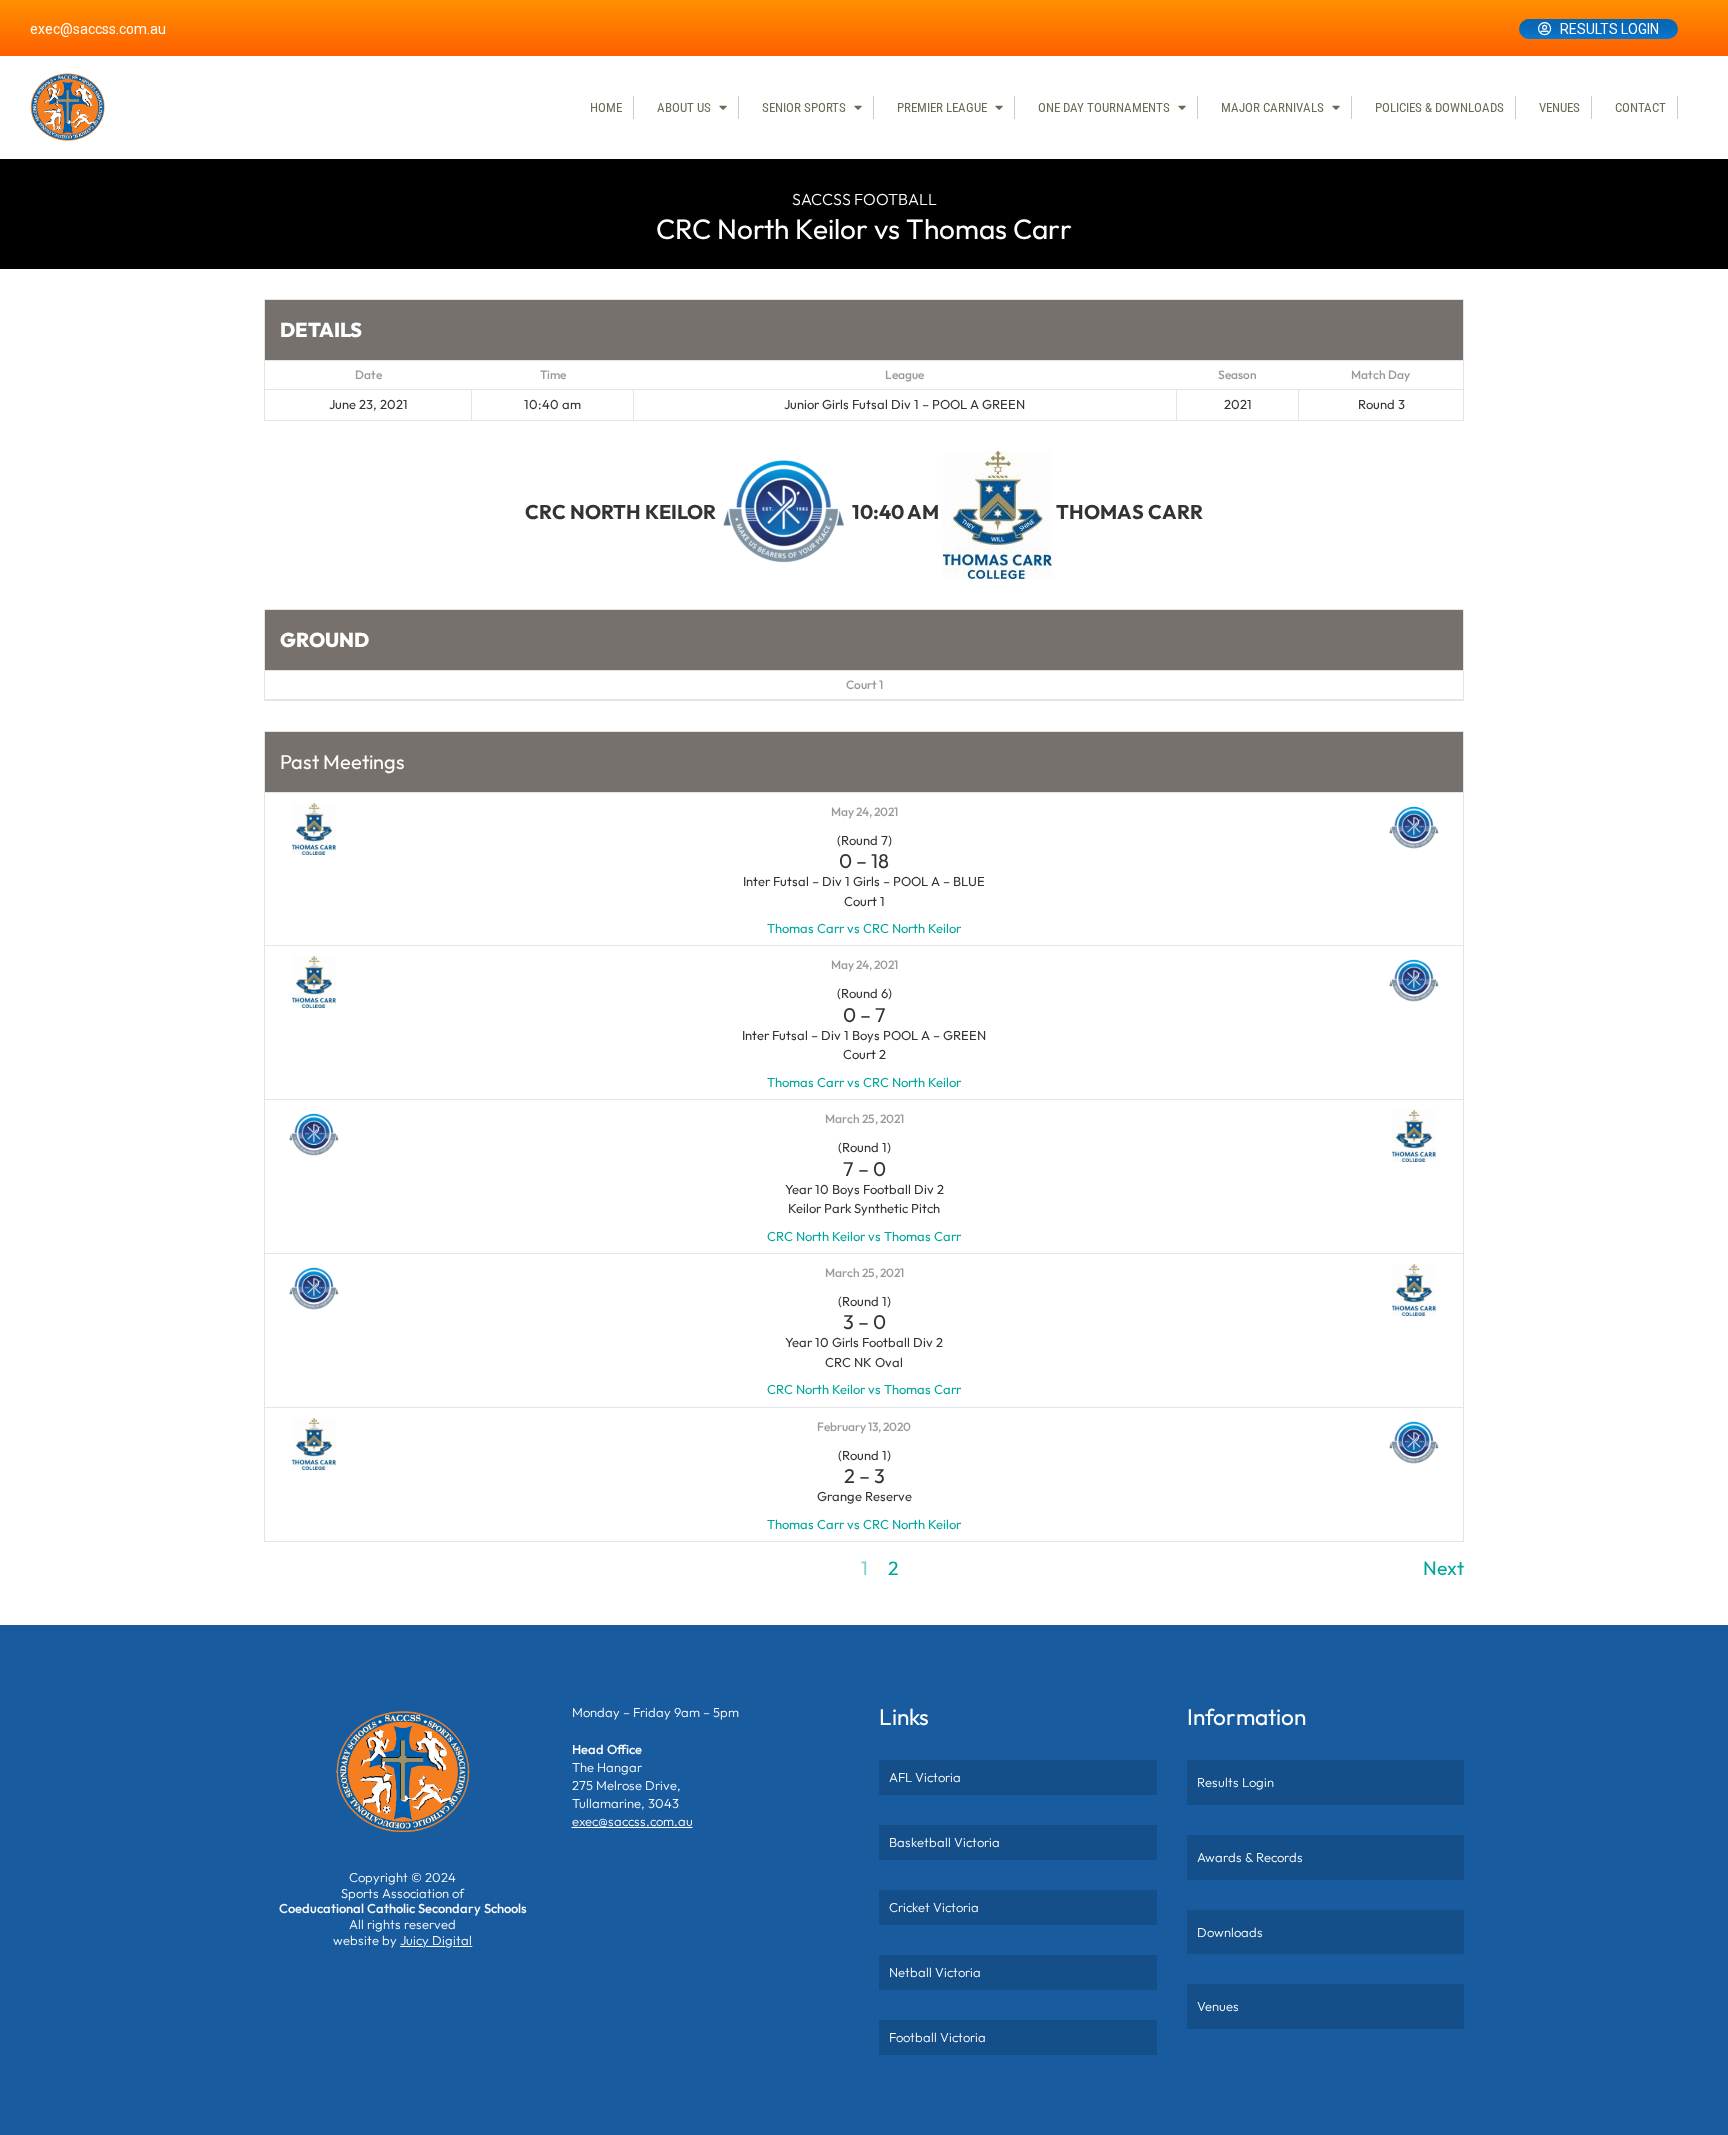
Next (1443, 1568)
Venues (1559, 107)
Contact (1640, 107)
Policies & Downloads (1439, 107)
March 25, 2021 (864, 1118)
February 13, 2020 (864, 1426)
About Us (684, 107)
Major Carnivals (1272, 107)
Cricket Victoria (934, 1907)
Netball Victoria (935, 1972)
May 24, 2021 (864, 811)
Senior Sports (804, 107)
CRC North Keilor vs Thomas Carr (864, 1236)
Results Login (1609, 29)
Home (606, 107)
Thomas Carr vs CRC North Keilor (864, 928)
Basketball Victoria (944, 1842)
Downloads (1230, 1932)
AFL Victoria (925, 1777)
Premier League (942, 107)
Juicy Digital (436, 1940)
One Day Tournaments (1104, 107)
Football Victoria (937, 2037)
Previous (300, 1568)
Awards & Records (1250, 1857)
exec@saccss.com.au (98, 29)
